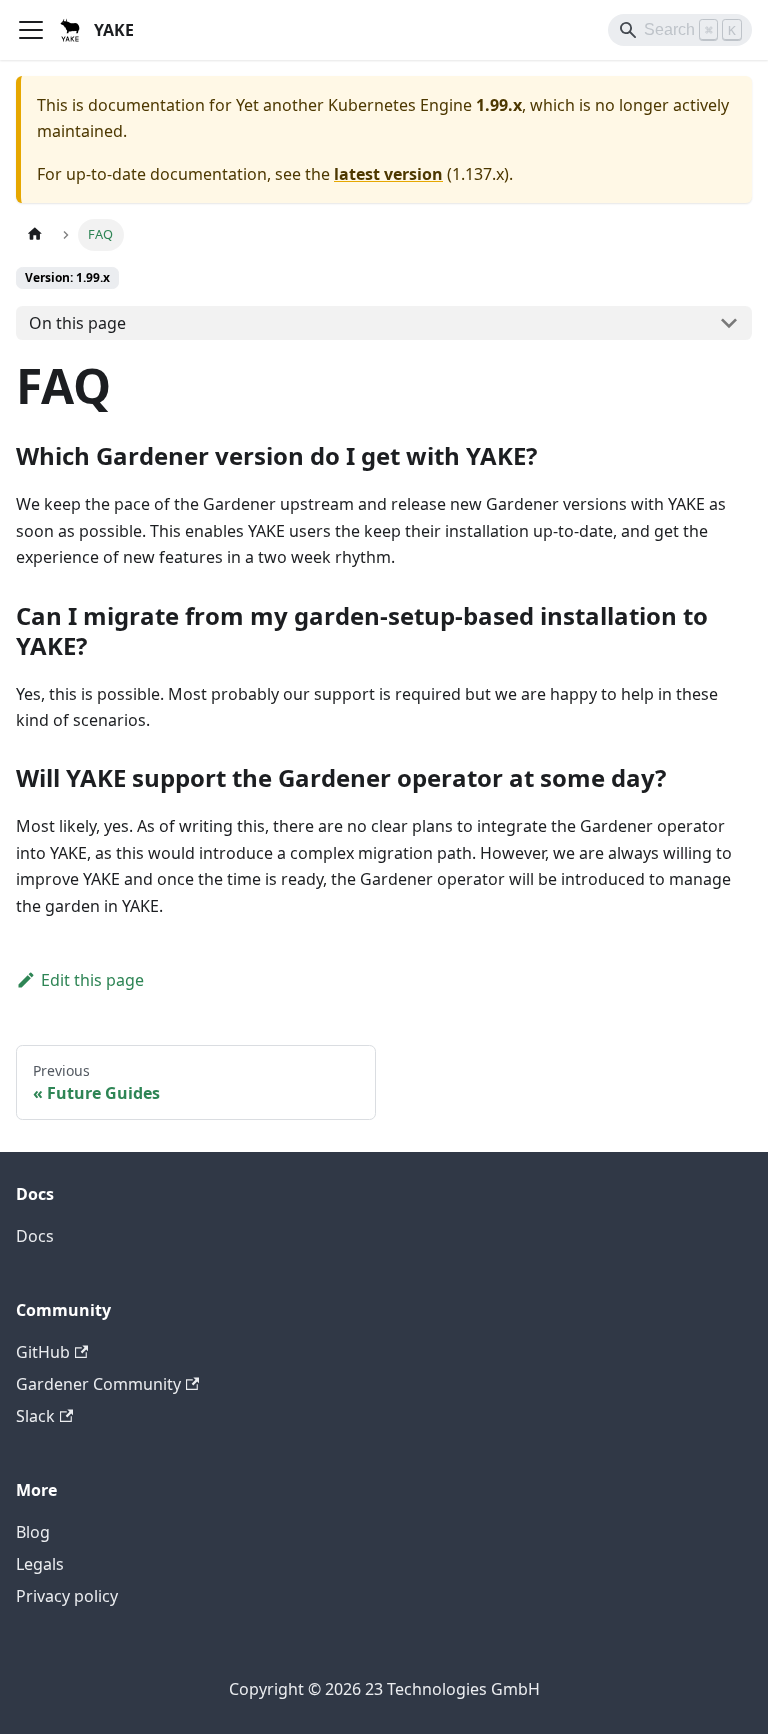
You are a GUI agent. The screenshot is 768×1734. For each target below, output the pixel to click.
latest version (388, 174)
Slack (35, 1416)
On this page (77, 323)
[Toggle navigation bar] (31, 30)
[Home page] (35, 234)
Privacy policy (67, 1596)
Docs (35, 1236)
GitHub (43, 1352)
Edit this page (92, 980)
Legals (40, 1564)
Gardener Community (98, 1384)
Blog (33, 1532)
